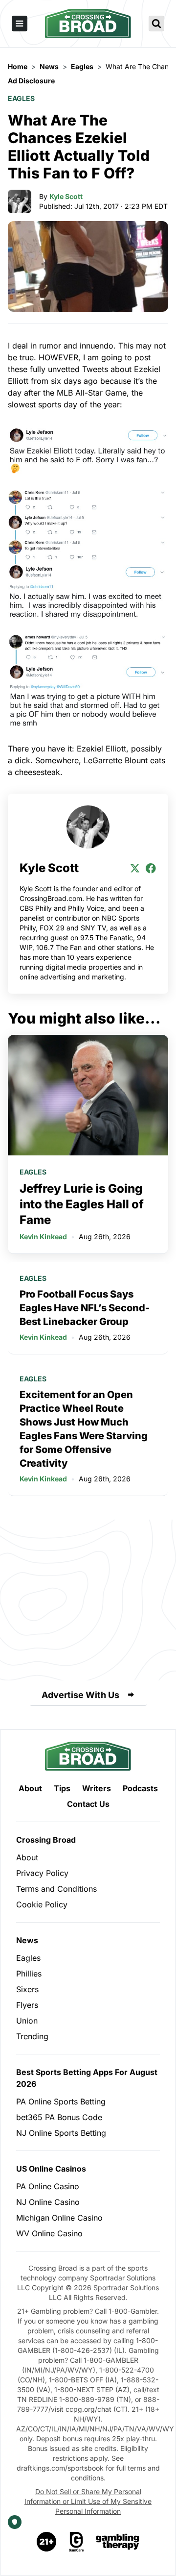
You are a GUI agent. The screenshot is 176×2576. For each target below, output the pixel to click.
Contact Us (88, 1804)
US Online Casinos (51, 2169)
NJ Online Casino (48, 2202)
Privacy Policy (42, 1873)
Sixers (27, 1989)
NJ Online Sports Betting (61, 2133)
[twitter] (135, 868)
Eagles (21, 98)
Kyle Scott (66, 196)
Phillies (29, 1974)
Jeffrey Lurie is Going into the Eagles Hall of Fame (82, 1204)
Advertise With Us (80, 1695)
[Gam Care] (77, 2542)
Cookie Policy (42, 1904)
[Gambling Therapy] (118, 2542)
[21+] (47, 2542)
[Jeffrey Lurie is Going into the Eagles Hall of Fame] (88, 1095)
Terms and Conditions (56, 1889)
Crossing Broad (46, 1840)
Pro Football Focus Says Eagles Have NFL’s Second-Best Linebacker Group (85, 1308)
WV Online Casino (49, 2233)
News (27, 1940)
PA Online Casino (48, 2186)
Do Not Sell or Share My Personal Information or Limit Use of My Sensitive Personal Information (88, 2501)
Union (27, 2021)
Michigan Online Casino (59, 2218)
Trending (32, 2036)
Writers (97, 1788)
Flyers (27, 2005)
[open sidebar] (20, 24)
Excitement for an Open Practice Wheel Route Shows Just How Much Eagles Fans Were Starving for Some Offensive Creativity (84, 1429)
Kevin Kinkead (43, 1237)
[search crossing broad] (156, 24)
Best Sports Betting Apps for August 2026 (87, 2078)
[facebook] (151, 868)
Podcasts (140, 1788)
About (30, 1788)
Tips (62, 1788)
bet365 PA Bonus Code (59, 2117)
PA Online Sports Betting (61, 2101)
